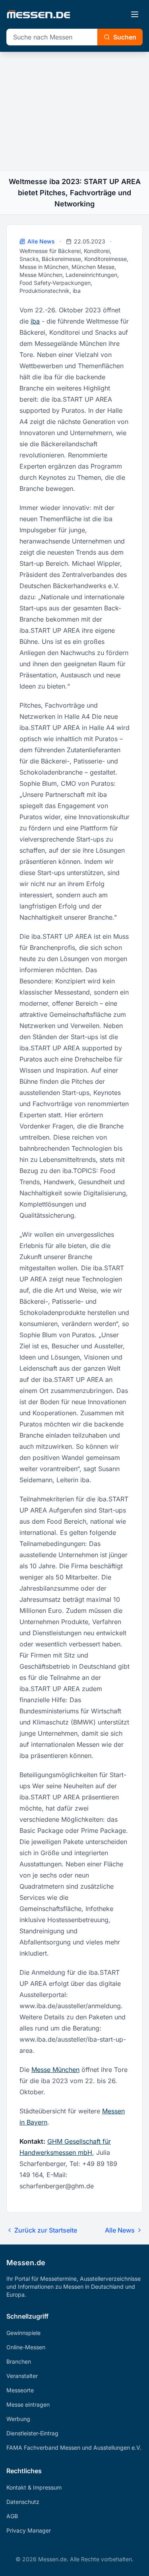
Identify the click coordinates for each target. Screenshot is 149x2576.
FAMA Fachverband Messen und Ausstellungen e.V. (74, 2447)
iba (35, 321)
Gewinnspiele (23, 2333)
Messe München (55, 2070)
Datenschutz (23, 2502)
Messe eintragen (28, 2404)
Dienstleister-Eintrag (32, 2433)
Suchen (125, 37)
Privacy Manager (29, 2530)
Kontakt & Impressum (34, 2487)
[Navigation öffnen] (135, 14)
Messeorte (20, 2390)
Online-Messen (26, 2347)
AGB (12, 2516)
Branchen (19, 2361)
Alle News (41, 241)
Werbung (18, 2419)
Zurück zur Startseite (46, 2230)
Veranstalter (22, 2376)
